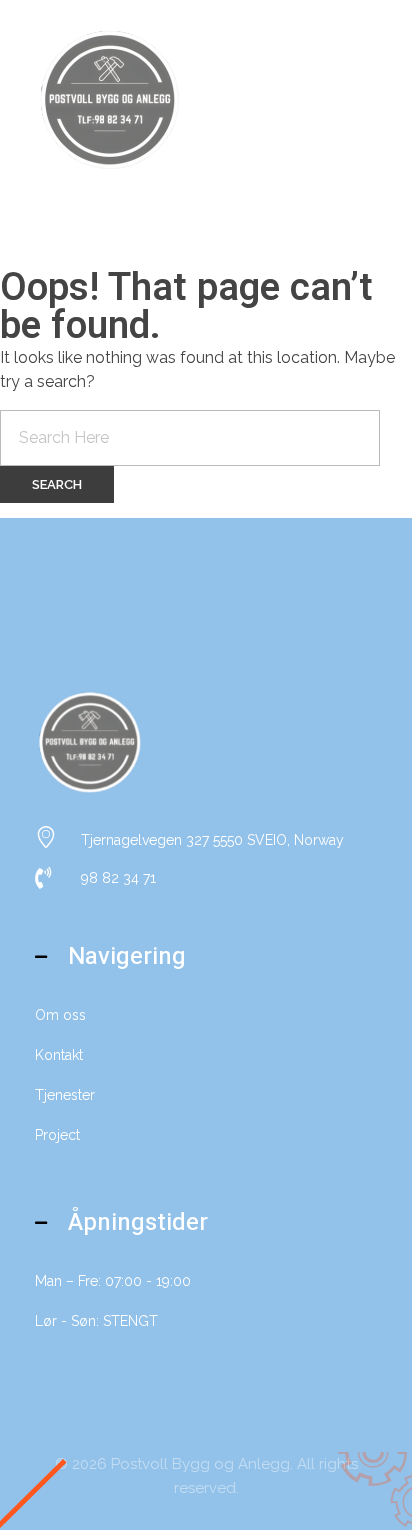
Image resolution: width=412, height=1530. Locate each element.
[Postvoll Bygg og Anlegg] (110, 100)
